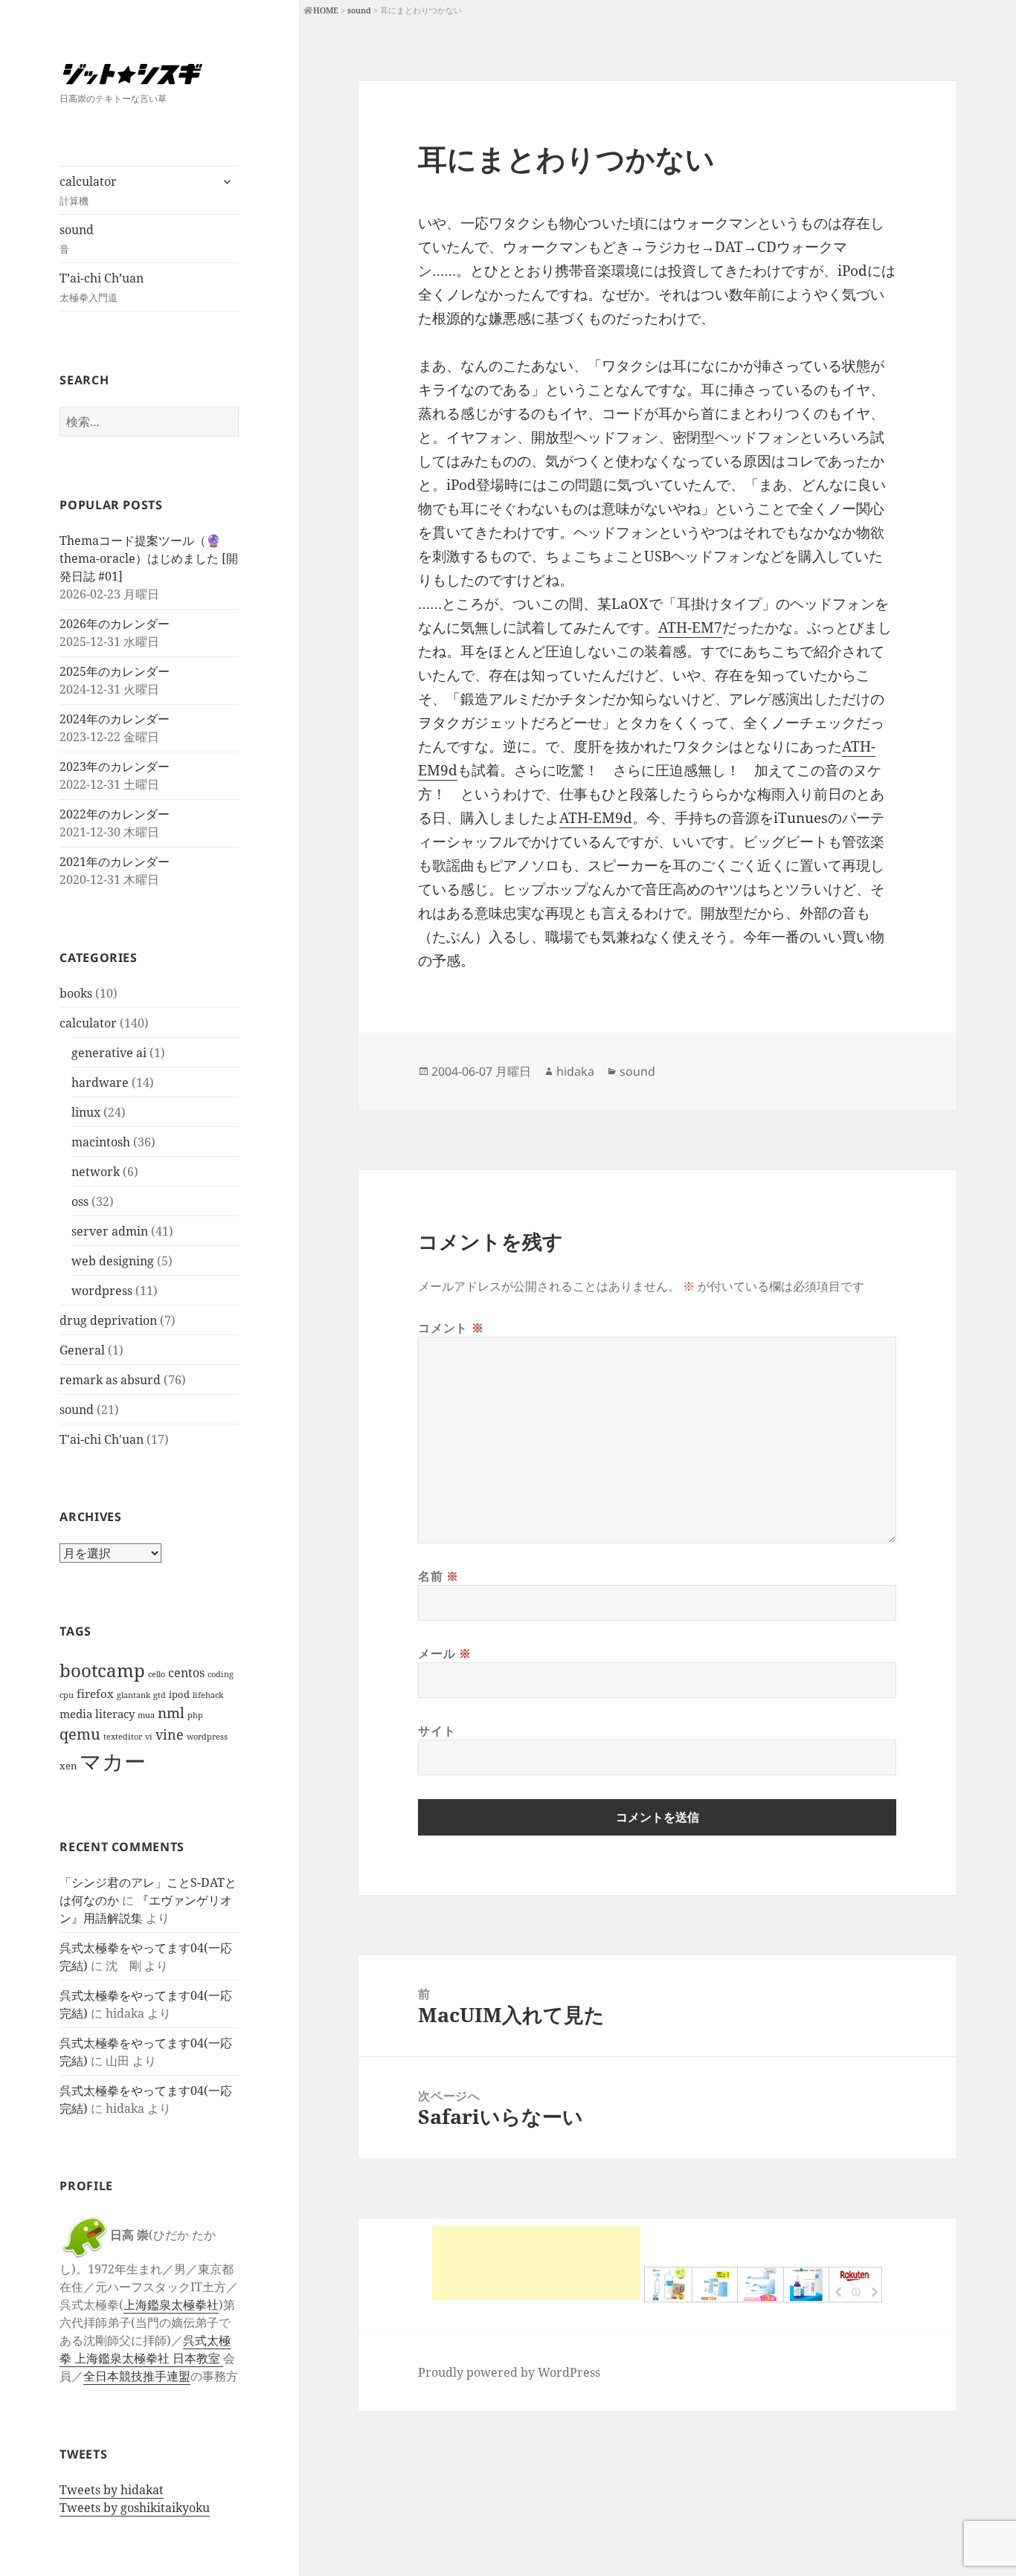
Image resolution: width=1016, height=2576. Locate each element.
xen (68, 1766)
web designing (113, 1261)
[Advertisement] (536, 2263)
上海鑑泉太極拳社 (171, 2305)
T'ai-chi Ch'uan (102, 1439)
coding (221, 1674)
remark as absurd (110, 1380)
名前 (438, 1576)
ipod (179, 1694)
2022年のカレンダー (115, 814)
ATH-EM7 (690, 627)
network (96, 1172)
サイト (437, 1731)
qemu (80, 1734)
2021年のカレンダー (115, 862)
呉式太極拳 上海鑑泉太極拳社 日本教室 (145, 2349)
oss (80, 1201)
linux (86, 1112)
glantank (134, 1695)
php (195, 1715)
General (82, 1350)
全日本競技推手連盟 (137, 2376)
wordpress (102, 1291)
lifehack (208, 1695)
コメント (451, 1328)
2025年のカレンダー (115, 671)
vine (170, 1734)
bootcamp (102, 1670)
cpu (67, 1695)
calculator (88, 190)
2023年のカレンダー (115, 766)
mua (146, 1715)
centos (186, 1672)
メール (444, 1653)
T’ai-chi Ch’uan (102, 287)
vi (149, 1737)
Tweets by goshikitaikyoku (135, 2508)
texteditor (123, 1737)
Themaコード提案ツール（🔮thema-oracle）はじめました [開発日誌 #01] (149, 558)
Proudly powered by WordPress (509, 2372)
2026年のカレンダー (115, 624)
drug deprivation (108, 1320)
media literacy (97, 1714)
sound (77, 239)
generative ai (109, 1053)
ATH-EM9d (596, 818)
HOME (326, 10)
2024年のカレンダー (115, 719)
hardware (100, 1082)
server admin (110, 1231)
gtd (160, 1695)
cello (157, 1674)
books (76, 993)
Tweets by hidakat (112, 2490)
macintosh (101, 1142)
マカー (113, 1761)
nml (171, 1713)
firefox (95, 1694)
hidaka (575, 1071)
